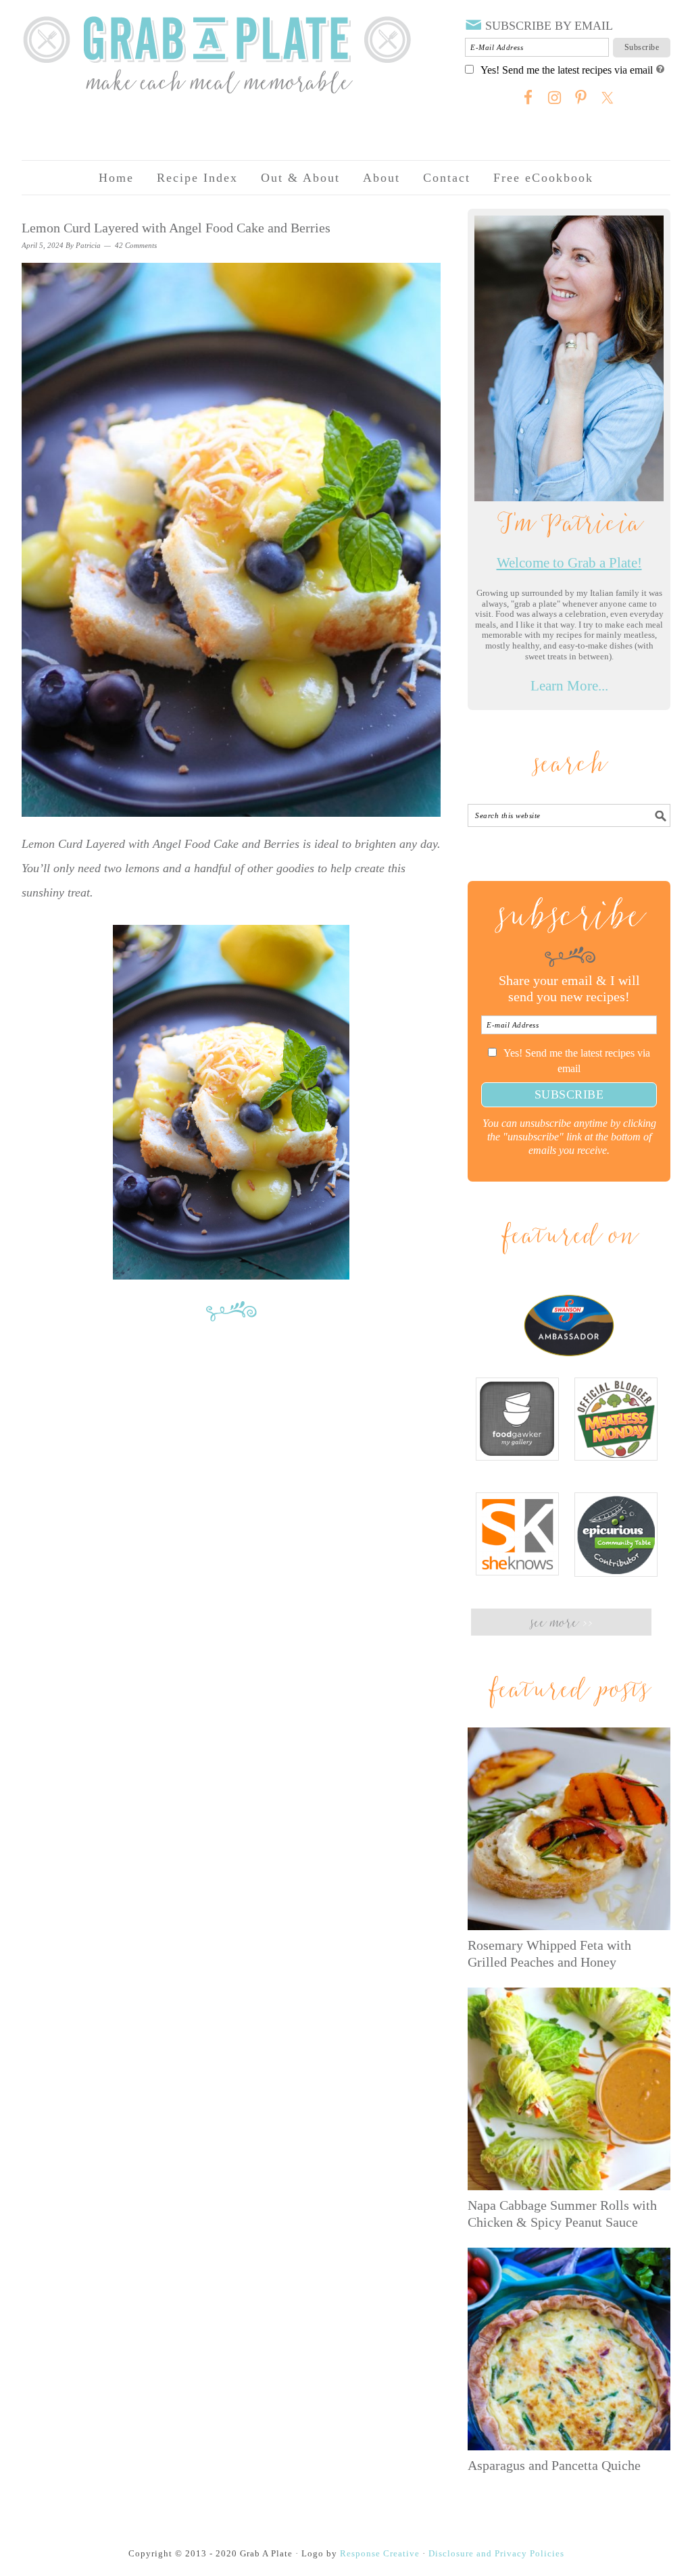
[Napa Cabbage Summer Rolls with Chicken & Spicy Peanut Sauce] (569, 2089)
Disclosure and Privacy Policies (496, 2553)
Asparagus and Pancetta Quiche (554, 2465)
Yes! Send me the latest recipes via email (567, 70)
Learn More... (569, 686)
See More (561, 1624)
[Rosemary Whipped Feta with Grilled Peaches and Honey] (569, 1829)
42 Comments (136, 245)
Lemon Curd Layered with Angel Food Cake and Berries (176, 228)
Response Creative (380, 2553)
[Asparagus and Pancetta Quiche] (569, 2349)
